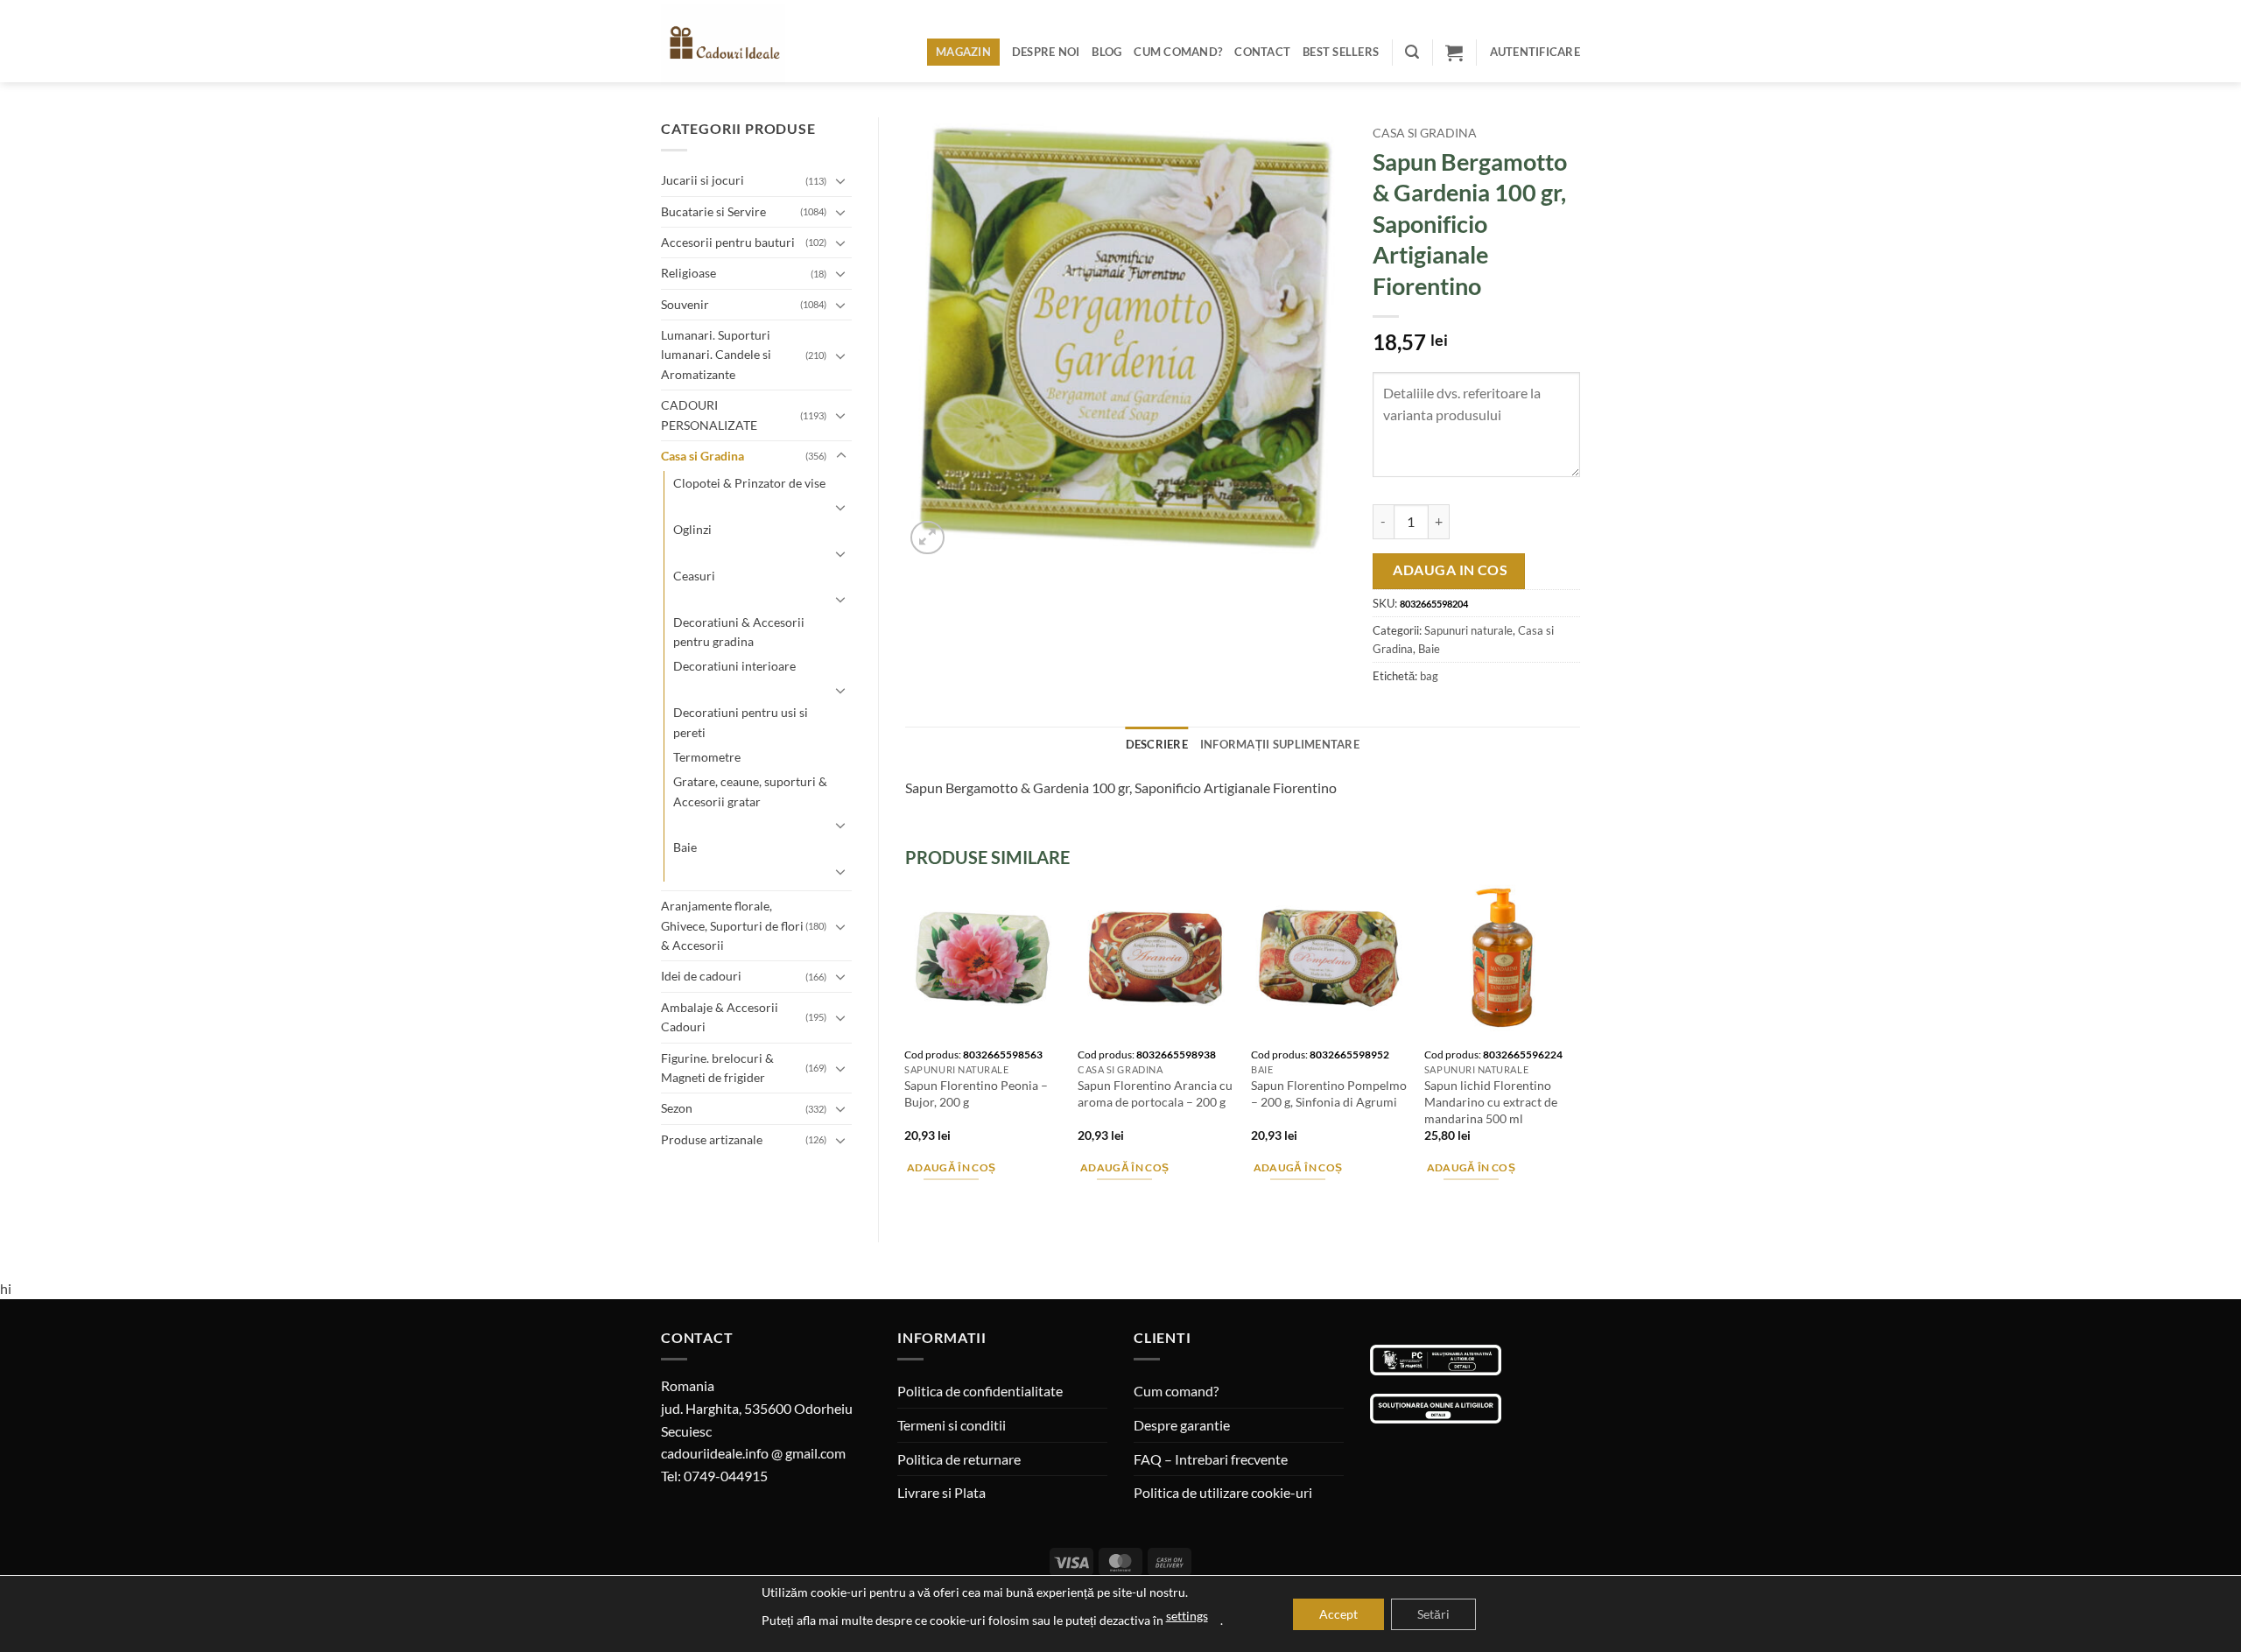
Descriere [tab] (1157, 744)
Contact (1262, 52)
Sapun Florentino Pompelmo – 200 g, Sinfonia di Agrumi (1329, 1093)
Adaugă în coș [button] (952, 1167)
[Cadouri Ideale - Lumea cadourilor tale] (734, 45)
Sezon (677, 1108)
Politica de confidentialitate (980, 1391)
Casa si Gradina (703, 456)
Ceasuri (694, 576)
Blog (1106, 52)
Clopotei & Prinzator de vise (749, 483)
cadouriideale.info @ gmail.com (753, 1453)
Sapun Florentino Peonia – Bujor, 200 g (976, 1093)
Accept (1338, 1614)
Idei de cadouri (701, 976)
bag (1429, 676)
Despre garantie (1182, 1425)
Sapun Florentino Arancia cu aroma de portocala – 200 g (1155, 1093)
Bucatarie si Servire (713, 211)
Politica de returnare (959, 1459)
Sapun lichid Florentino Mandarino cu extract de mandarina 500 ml (1491, 1101)
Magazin (963, 52)
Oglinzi (692, 529)
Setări (1433, 1614)
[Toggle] (841, 180)
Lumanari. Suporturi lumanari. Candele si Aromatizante (716, 355)
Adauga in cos (1450, 570)
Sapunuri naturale (1468, 630)
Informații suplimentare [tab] (1280, 744)
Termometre (707, 757)
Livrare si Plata (941, 1492)
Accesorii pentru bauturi (728, 242)
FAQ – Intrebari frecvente (1211, 1459)
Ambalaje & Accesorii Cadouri (720, 1017)
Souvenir (685, 304)
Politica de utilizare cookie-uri (1223, 1492)
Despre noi (1046, 52)
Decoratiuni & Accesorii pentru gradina (739, 632)
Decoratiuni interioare (734, 666)
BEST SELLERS (1341, 52)
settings (1187, 1616)
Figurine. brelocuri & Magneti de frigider (717, 1068)
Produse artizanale (712, 1139)
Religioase (688, 273)
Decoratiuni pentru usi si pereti (741, 722)
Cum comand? (1178, 52)
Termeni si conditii (952, 1425)
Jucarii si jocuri (703, 180)
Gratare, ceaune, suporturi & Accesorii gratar (750, 791)
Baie (685, 847)
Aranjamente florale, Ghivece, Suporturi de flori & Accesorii (732, 925)
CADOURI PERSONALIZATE (709, 415)
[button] (1412, 52)
